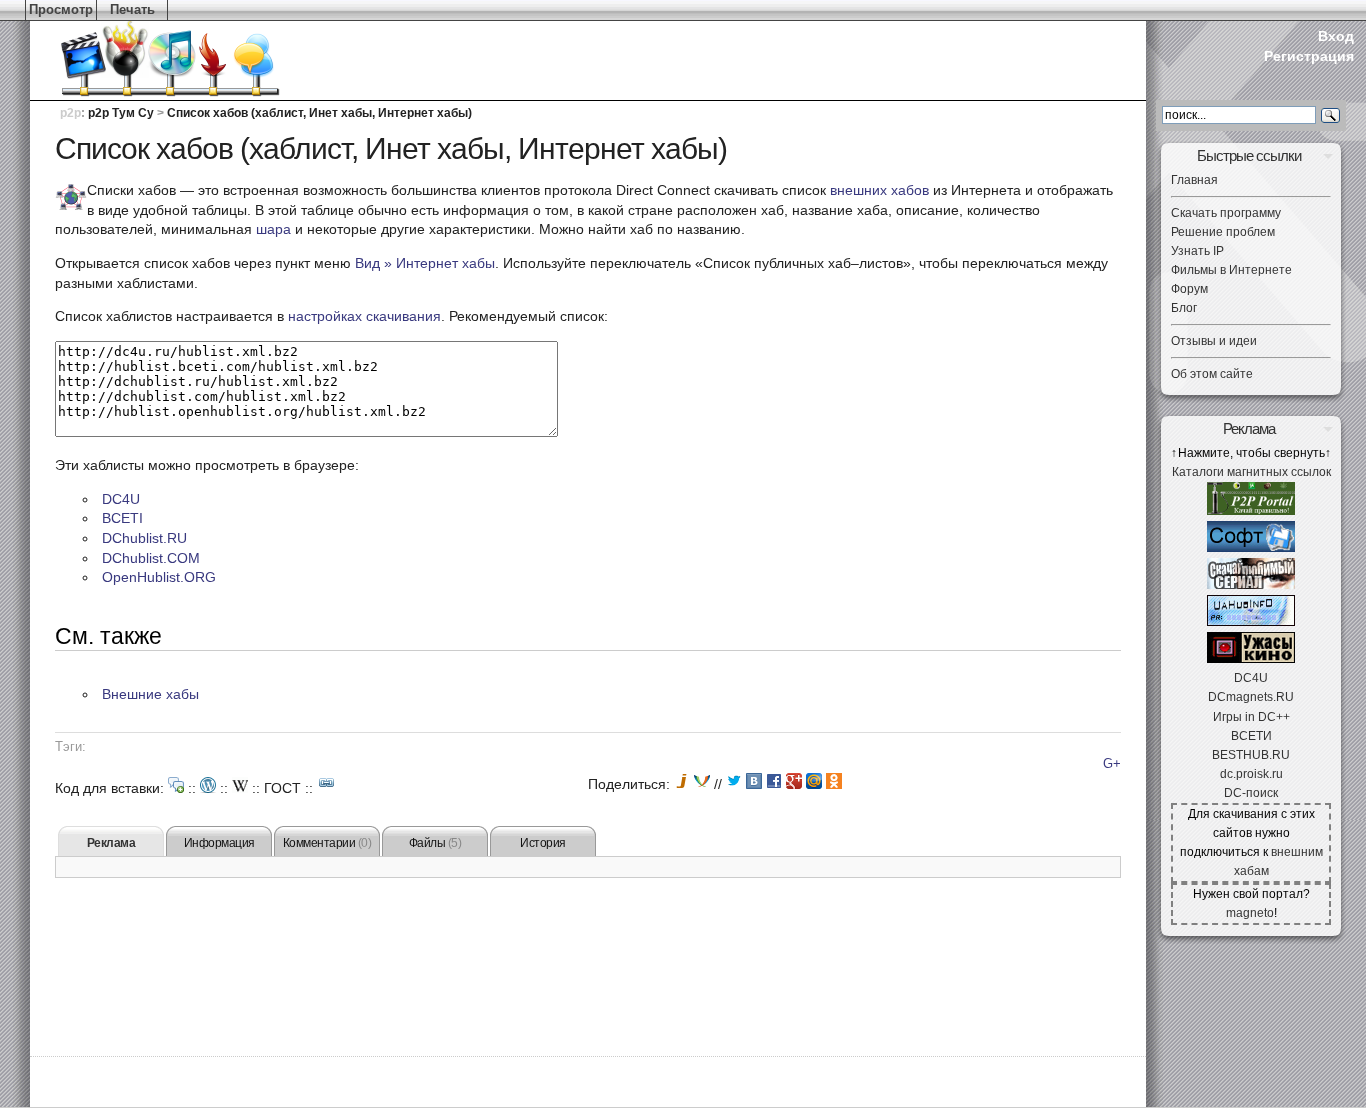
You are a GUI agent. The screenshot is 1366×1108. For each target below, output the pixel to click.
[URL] (327, 783)
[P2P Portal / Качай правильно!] (1251, 511)
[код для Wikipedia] (240, 785)
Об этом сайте (1212, 374)
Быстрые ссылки (1249, 155)
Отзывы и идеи (1214, 341)
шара (273, 229)
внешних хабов (879, 190)
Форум (1189, 289)
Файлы (435, 843)
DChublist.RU (144, 538)
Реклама (111, 843)
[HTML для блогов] (208, 785)
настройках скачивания (364, 316)
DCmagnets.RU (1251, 697)
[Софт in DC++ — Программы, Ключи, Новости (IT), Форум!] (1251, 548)
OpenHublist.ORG (159, 577)
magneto (1250, 913)
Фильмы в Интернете (1231, 270)
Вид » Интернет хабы (425, 263)
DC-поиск (1251, 793)
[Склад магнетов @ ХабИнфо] (1251, 622)
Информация (219, 843)
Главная (1194, 180)
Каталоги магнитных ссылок (1251, 472)
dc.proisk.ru (1251, 774)
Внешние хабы (150, 694)
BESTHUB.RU (1251, 755)
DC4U (121, 499)
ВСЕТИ (1251, 736)
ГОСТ (282, 788)
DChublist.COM (151, 558)
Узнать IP (1197, 251)
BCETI (122, 518)
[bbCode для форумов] (176, 785)
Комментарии (327, 843)
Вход (1336, 36)
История (543, 843)
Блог (1184, 308)
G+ (1112, 764)
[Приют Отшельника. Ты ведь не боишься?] (1251, 659)
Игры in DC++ (1251, 717)
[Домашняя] (140, 60)
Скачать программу (1226, 213)
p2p (70, 113)
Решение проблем (1223, 232)
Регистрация (1309, 56)
